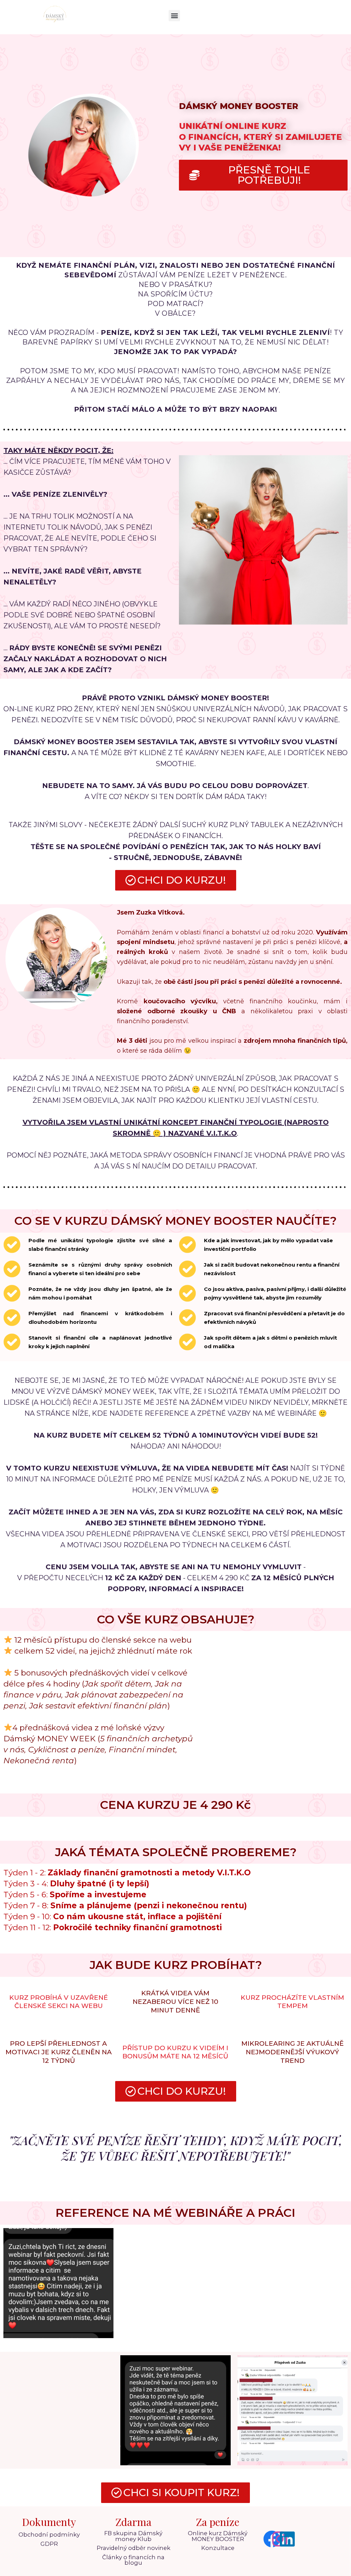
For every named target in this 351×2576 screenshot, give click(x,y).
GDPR (49, 2544)
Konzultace (218, 2548)
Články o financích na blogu (133, 2560)
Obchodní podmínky (49, 2535)
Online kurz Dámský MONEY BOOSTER (218, 2536)
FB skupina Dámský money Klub (133, 2536)
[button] (174, 16)
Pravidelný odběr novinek (134, 2548)
